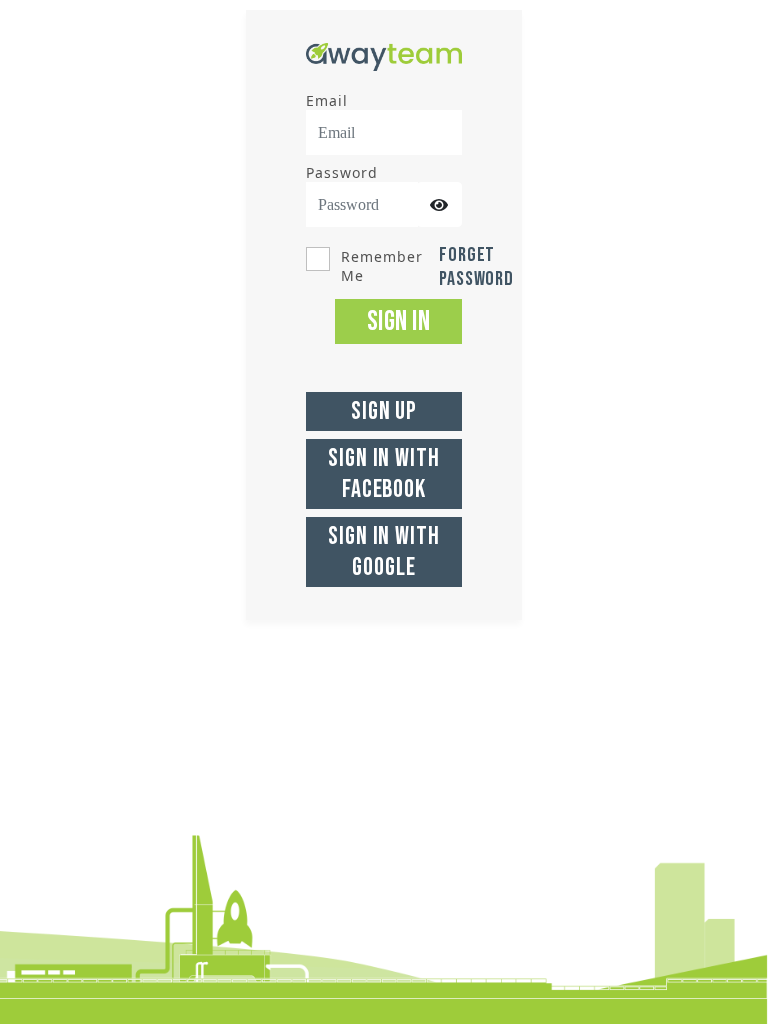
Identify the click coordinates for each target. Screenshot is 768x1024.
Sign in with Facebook (384, 474)
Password (342, 172)
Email (327, 100)
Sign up (384, 411)
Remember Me (382, 266)
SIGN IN (399, 321)
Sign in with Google (384, 552)
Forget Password (477, 267)
